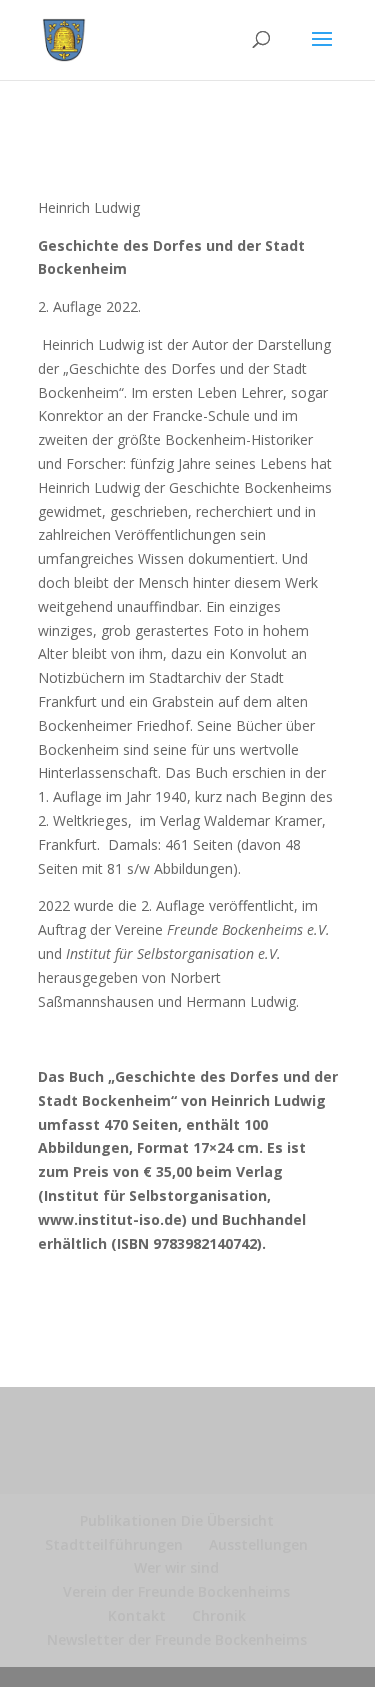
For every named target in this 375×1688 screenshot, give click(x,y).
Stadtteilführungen (114, 1544)
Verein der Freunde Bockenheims (176, 1591)
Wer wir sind (176, 1567)
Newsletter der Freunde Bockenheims (177, 1639)
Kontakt (137, 1615)
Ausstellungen (258, 1544)
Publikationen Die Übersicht (177, 1520)
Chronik (219, 1615)
